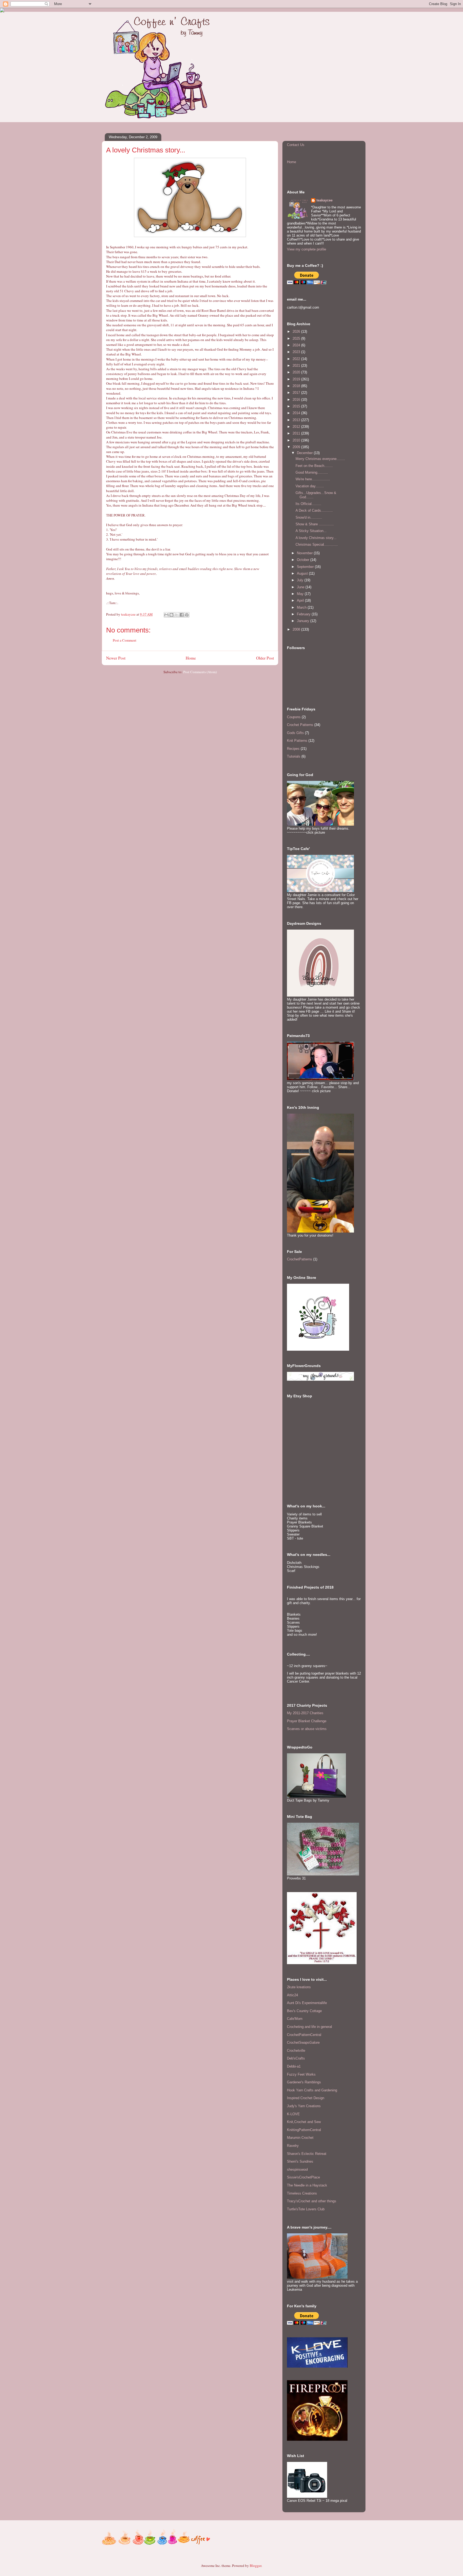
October (304, 560)
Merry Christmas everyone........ (320, 459)
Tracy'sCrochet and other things (312, 2201)
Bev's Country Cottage (304, 2011)
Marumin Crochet (300, 2138)
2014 (297, 413)
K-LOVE (293, 2114)
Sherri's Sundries (300, 2161)
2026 (297, 332)
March (302, 607)
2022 (297, 359)
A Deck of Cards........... (314, 510)
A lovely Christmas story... (316, 538)
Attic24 (292, 1995)
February (304, 614)
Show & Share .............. (315, 524)
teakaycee (324, 200)
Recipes (293, 749)
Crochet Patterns (300, 725)
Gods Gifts (295, 733)
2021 (297, 366)
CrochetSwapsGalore (303, 2043)
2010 (297, 440)
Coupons (294, 717)
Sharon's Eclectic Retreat (307, 2154)
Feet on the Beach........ (314, 466)
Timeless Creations (302, 2193)
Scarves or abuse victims (307, 1729)
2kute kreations (299, 1987)
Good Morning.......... (312, 472)
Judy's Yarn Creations (304, 2106)
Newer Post (116, 658)
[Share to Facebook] (182, 615)
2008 (297, 629)
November (305, 553)
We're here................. (313, 479)
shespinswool (297, 2169)
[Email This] (166, 615)
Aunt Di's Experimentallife (307, 2003)
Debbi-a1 (294, 2066)
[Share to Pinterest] (187, 615)
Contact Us (296, 145)
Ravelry (293, 2146)
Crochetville (296, 2051)
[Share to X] (177, 615)
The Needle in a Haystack (307, 2185)
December (305, 453)
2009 (297, 447)
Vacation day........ (310, 486)
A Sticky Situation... (311, 531)
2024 (297, 345)
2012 (297, 427)
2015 (297, 406)
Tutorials (294, 756)
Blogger (255, 2566)
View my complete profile (307, 249)
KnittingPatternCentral (304, 2130)
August (303, 573)
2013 (297, 420)
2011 (297, 433)
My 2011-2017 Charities (305, 1713)
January (304, 621)
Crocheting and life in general (309, 2027)
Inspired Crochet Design (306, 2098)
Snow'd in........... (309, 517)
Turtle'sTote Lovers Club (306, 2209)
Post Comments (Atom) (200, 672)
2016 (297, 400)
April (301, 600)
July (301, 580)
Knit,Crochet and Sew (304, 2122)
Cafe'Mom (295, 2019)
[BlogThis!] (171, 615)
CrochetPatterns (300, 1259)
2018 (297, 386)
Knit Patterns (297, 741)
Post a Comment (125, 640)
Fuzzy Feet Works (301, 2074)
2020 (297, 372)
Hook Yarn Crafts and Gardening (312, 2090)
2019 (297, 379)
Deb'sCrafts (296, 2058)
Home (191, 658)
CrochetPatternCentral (304, 2035)
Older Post (265, 658)
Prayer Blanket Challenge (307, 1721)
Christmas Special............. (317, 544)
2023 (297, 352)
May (301, 594)
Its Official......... (308, 504)
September (306, 567)
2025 (297, 338)
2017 (297, 393)
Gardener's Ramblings (304, 2082)
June (301, 587)
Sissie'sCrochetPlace (303, 2177)
